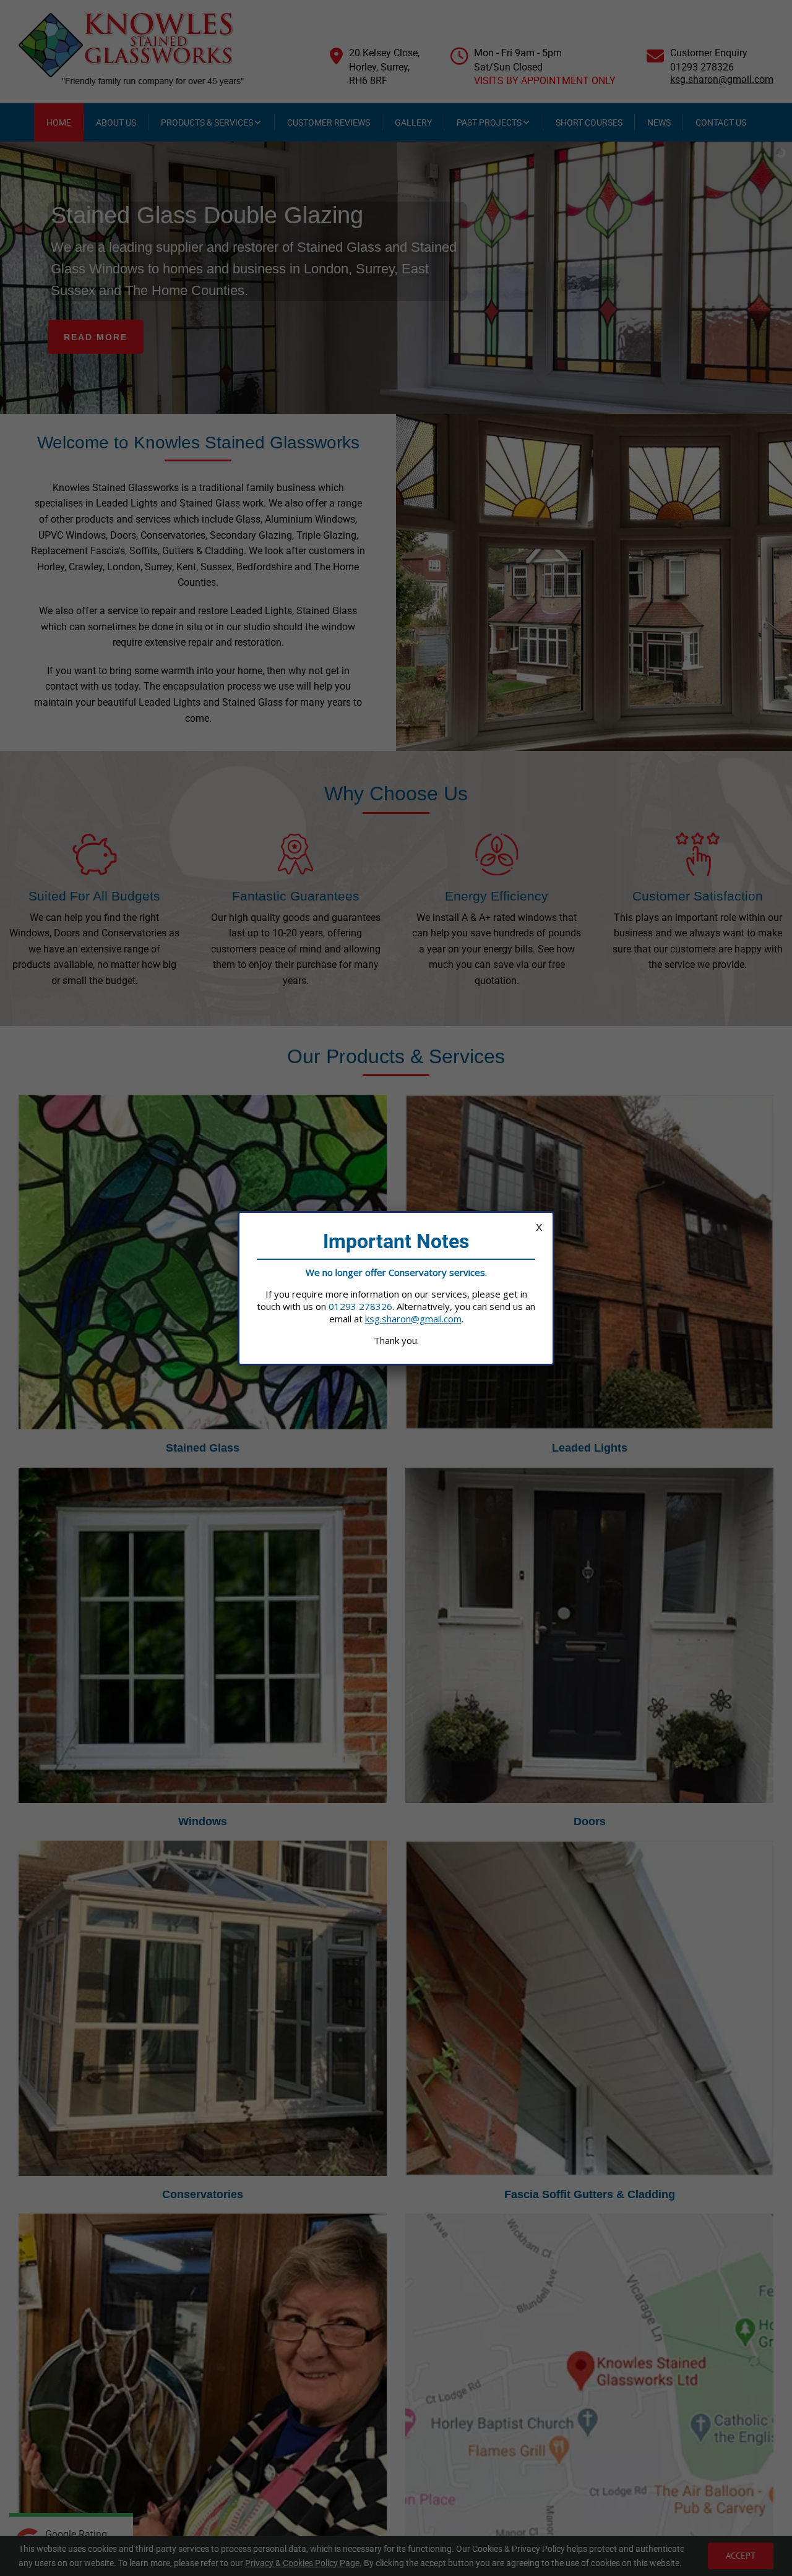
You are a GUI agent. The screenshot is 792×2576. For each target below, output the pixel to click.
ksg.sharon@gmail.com (413, 1319)
